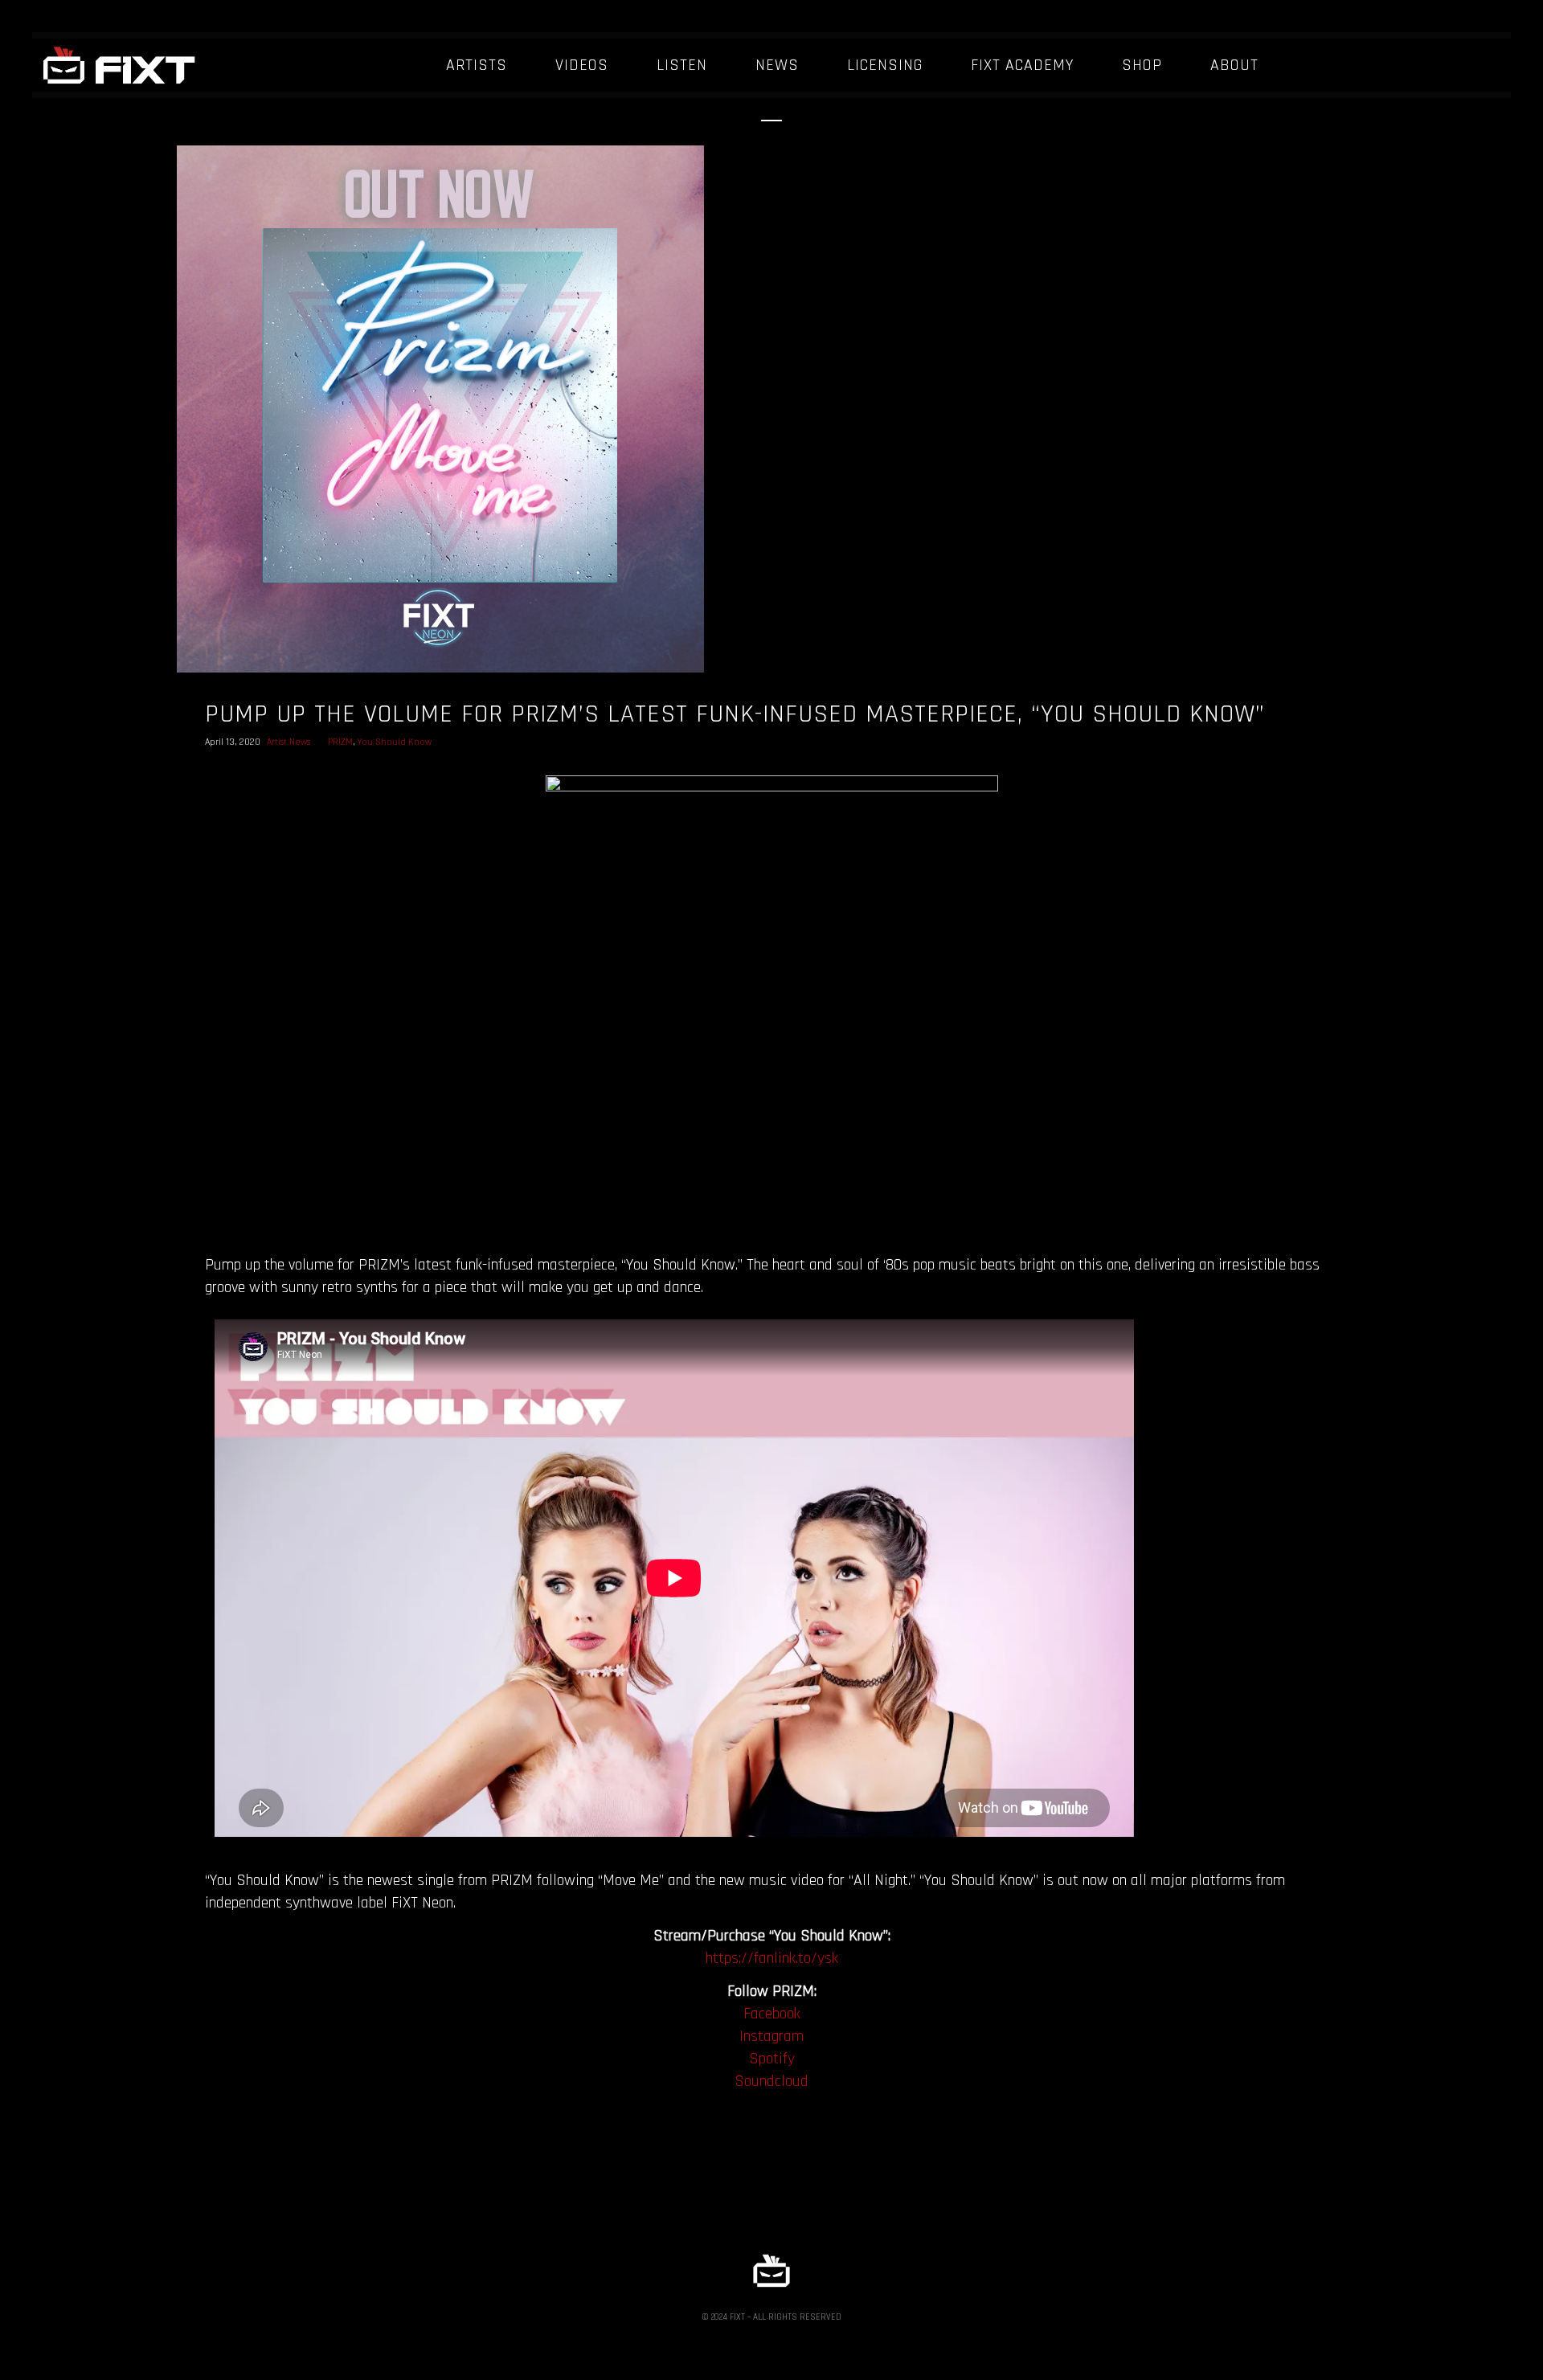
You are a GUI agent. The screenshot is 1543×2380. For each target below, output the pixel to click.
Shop (1142, 65)
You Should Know (395, 742)
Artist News (289, 742)
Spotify (772, 2059)
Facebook (772, 2014)
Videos (582, 65)
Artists (477, 65)
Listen (682, 65)
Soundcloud (771, 2081)
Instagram (771, 2036)
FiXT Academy (1022, 65)
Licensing (885, 65)
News (777, 65)
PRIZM (340, 742)
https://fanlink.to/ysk (772, 1958)
